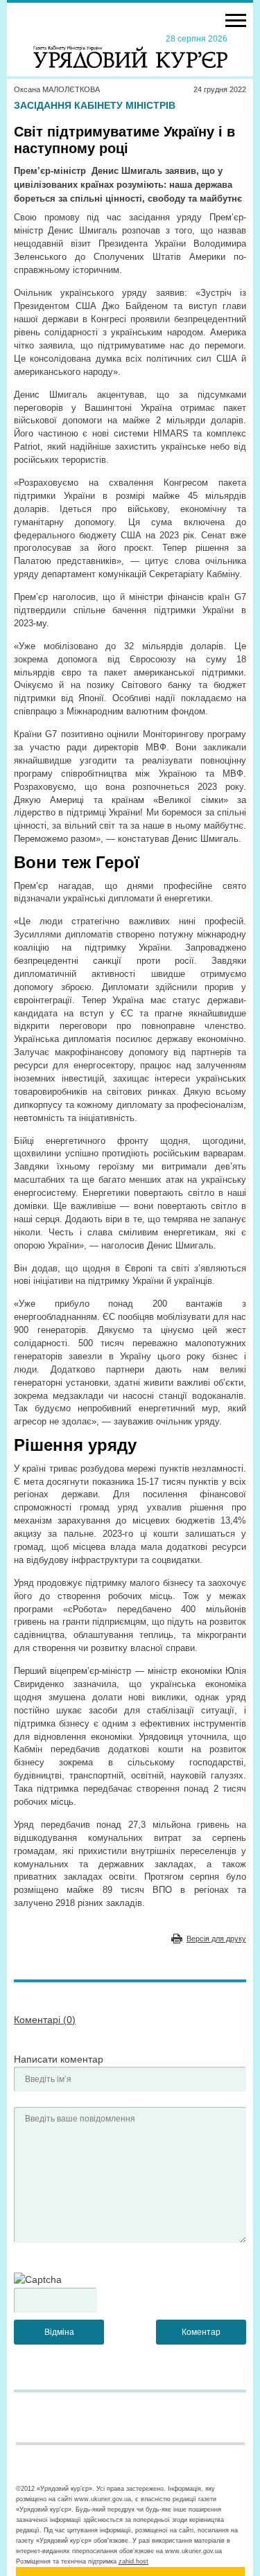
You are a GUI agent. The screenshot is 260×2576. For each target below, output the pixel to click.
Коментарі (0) (45, 2020)
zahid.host (133, 2561)
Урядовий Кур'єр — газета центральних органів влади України (130, 51)
